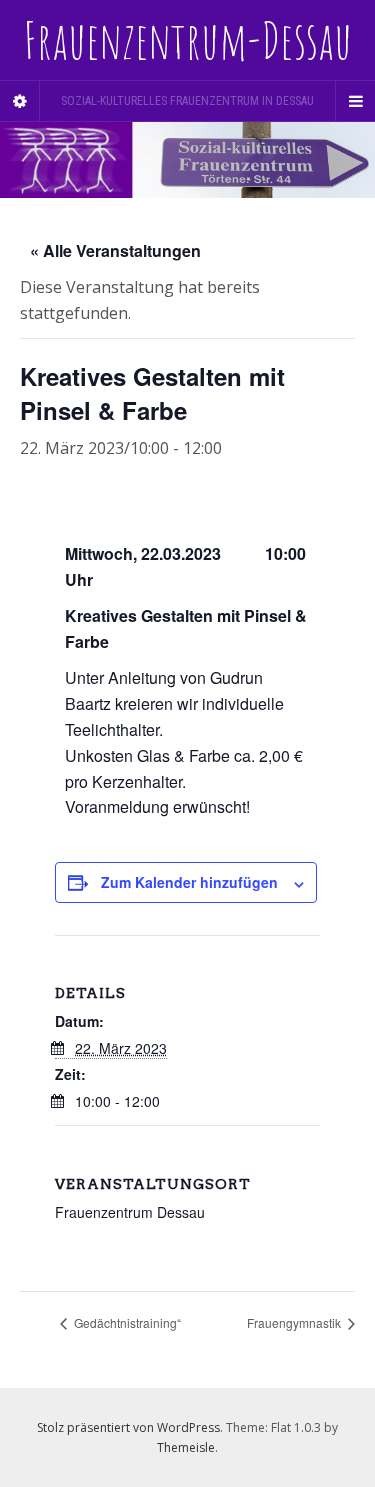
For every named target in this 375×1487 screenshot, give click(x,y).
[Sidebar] (20, 101)
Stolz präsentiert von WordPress (128, 1427)
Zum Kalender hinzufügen (189, 882)
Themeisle (186, 1447)
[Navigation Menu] (355, 101)
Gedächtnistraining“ (126, 1322)
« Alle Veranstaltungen (115, 250)
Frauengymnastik (295, 1322)
